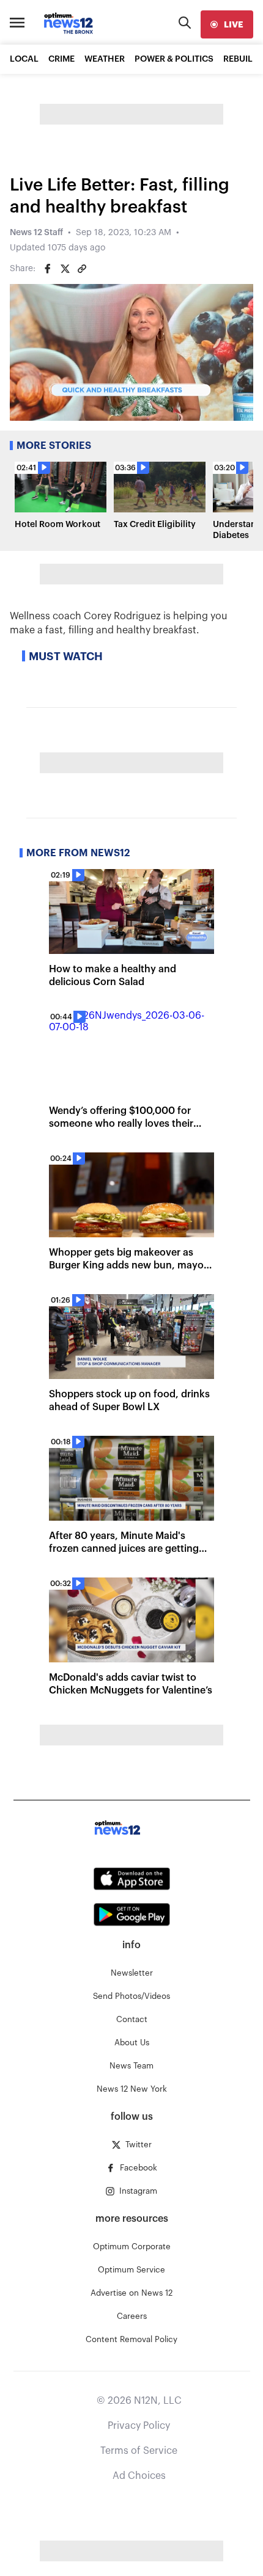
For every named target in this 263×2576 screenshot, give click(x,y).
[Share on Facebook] (48, 269)
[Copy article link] (82, 269)
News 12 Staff (36, 233)
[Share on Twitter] (65, 269)
